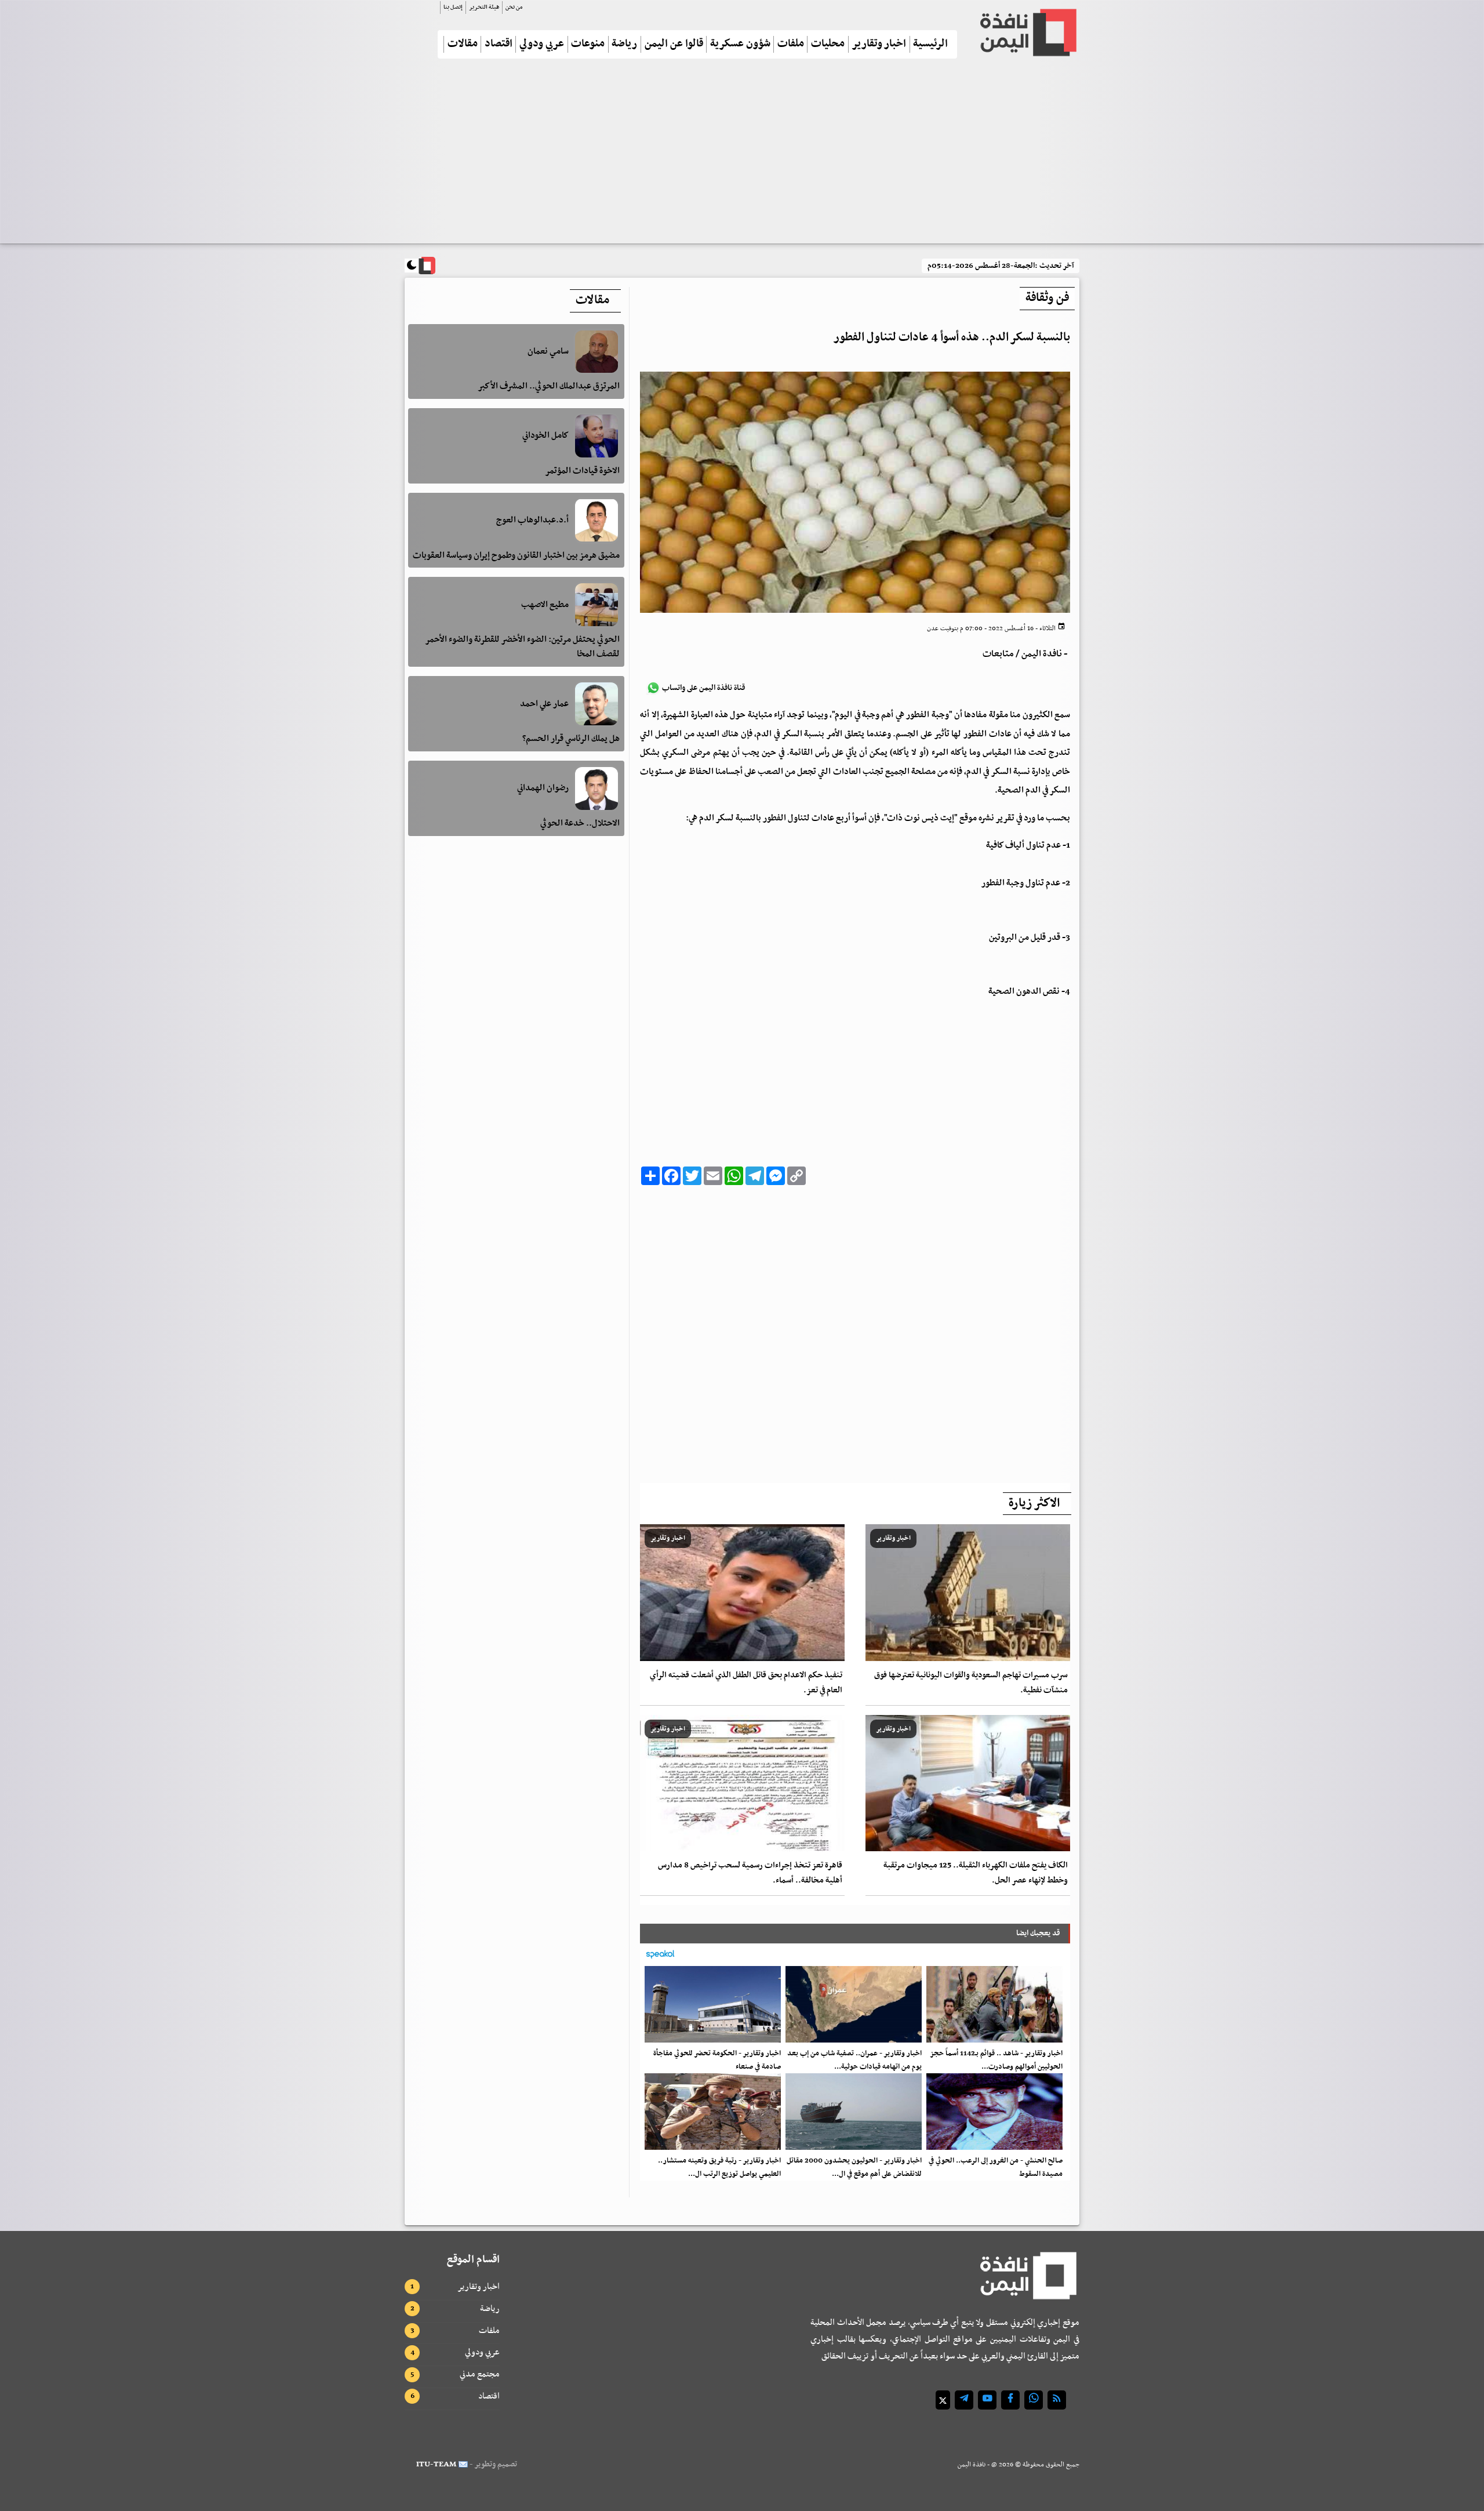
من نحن (514, 7)
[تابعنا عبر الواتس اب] (1034, 2400)
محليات (828, 44)
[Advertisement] (742, 156)
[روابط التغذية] (1057, 2400)
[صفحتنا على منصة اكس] (943, 2400)
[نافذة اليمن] (1027, 32)
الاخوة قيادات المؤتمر (582, 471)
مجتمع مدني (480, 2374)
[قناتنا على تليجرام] (964, 2400)
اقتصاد (499, 44)
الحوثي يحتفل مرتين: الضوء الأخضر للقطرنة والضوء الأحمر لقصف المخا (522, 647)
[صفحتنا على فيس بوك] (1010, 2400)
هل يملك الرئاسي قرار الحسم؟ (571, 739)
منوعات (588, 44)
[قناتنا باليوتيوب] (987, 2400)
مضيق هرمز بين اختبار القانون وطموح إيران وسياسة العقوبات (516, 555)
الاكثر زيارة (1034, 1503)
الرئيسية (930, 44)
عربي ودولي (542, 44)
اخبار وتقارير (879, 44)
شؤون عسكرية (740, 44)
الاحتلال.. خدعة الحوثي (580, 823)
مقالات (463, 44)
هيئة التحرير (484, 7)
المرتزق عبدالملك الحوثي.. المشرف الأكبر (549, 386)
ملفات (791, 44)
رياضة (624, 44)
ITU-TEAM (436, 2464)
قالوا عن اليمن (674, 44)
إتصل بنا (453, 7)
